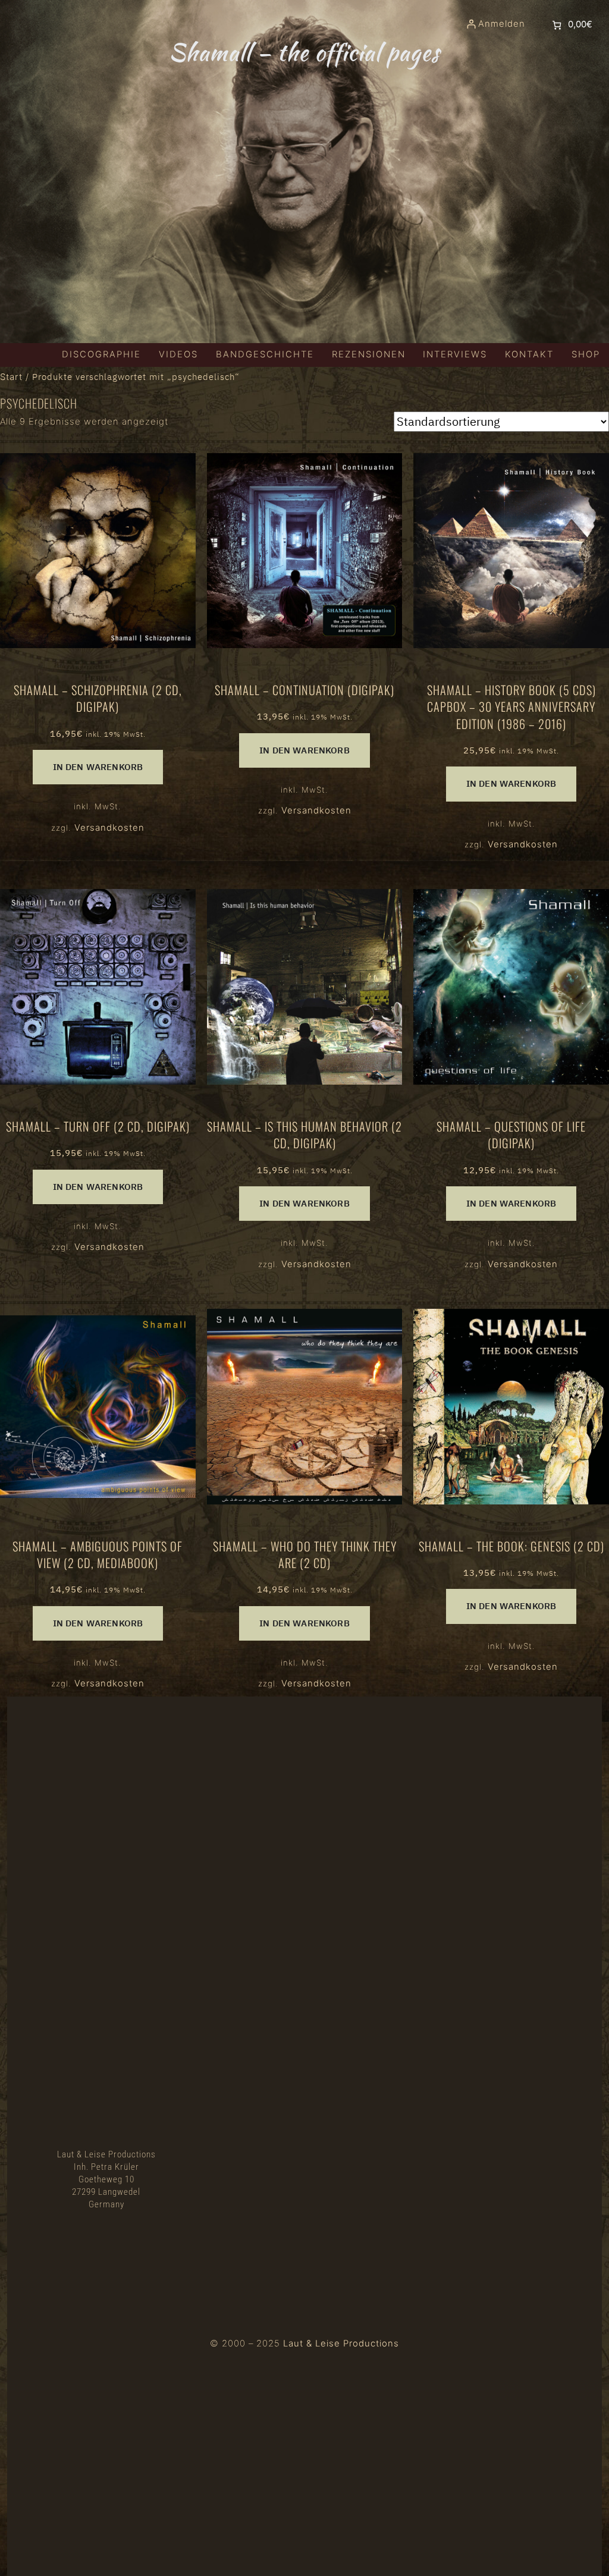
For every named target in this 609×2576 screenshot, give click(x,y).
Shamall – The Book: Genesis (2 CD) (511, 1546)
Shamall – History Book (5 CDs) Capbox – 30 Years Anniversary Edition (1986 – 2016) (511, 707)
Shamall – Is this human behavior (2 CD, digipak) (304, 1135)
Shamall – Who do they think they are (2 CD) (305, 1555)
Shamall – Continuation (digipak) (304, 690)
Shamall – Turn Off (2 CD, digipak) (98, 1126)
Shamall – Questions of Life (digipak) (511, 1135)
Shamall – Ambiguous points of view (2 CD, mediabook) (98, 1555)
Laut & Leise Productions (341, 2343)
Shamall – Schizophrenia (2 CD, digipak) (98, 698)
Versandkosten (109, 828)
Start (11, 377)
